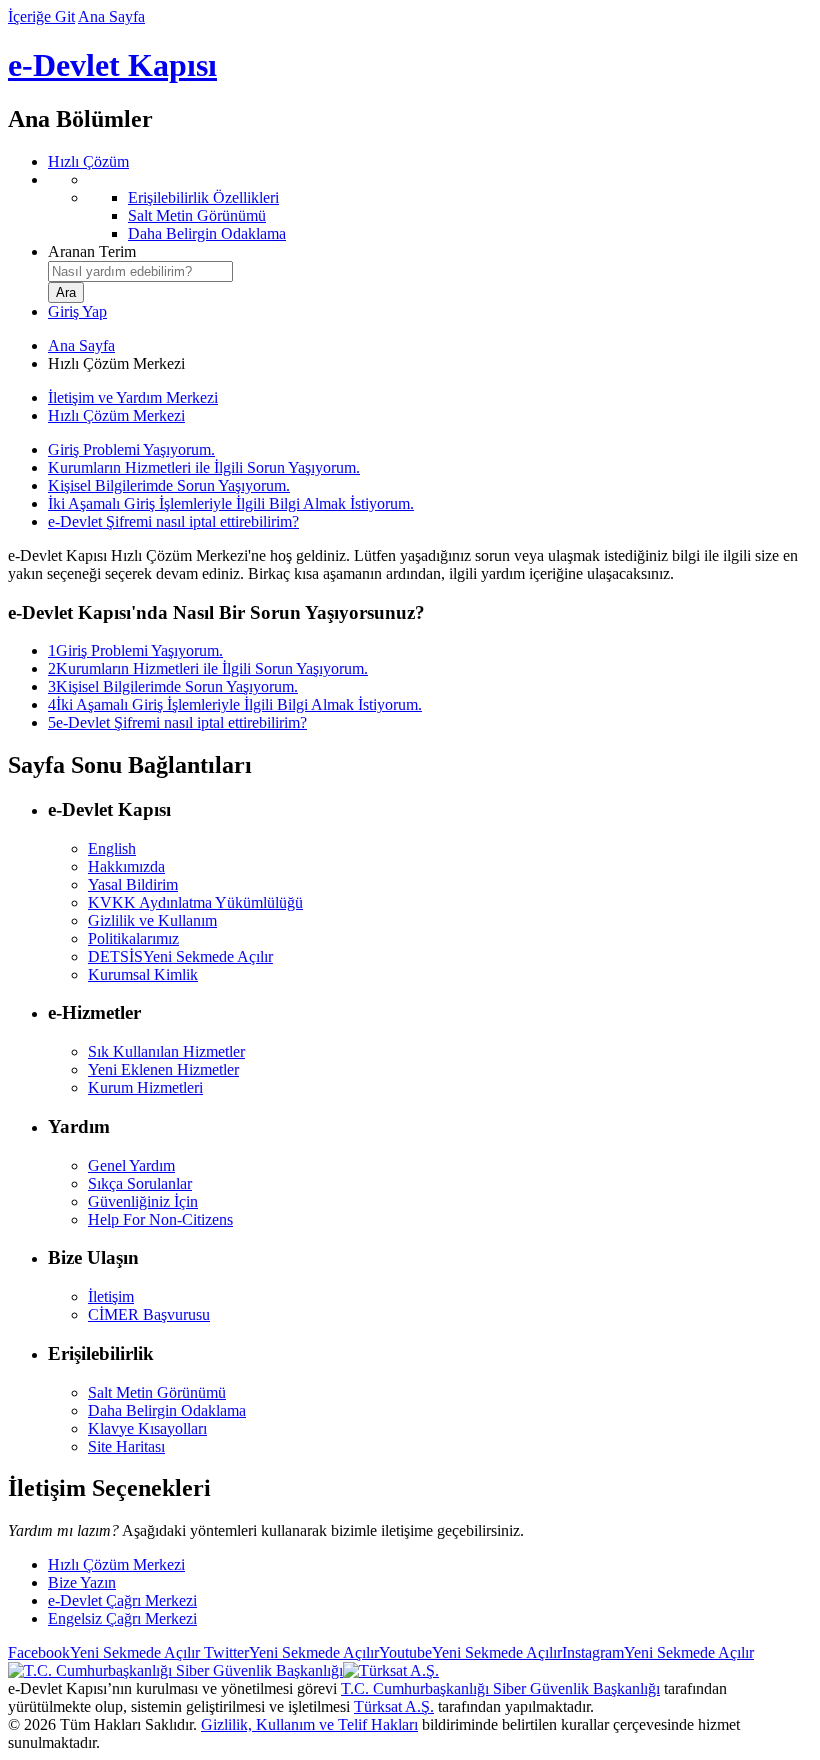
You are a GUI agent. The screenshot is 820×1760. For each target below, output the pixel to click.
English (112, 848)
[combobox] (140, 271)
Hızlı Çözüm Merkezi (116, 415)
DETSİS (180, 956)
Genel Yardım (131, 1165)
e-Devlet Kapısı (112, 65)
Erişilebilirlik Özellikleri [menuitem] (203, 197)
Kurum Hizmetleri (145, 1087)
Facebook (104, 1652)
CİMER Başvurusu (149, 1314)
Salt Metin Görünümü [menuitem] (197, 215)
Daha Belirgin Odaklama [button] (167, 1410)
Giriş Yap (77, 311)
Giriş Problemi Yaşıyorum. (131, 449)
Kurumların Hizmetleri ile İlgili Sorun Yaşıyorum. (204, 467)
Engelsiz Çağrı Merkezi (122, 1618)
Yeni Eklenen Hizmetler (163, 1069)
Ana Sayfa (111, 16)
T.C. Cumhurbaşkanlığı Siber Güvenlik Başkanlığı (500, 1688)
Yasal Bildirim (133, 884)
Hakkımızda (126, 866)
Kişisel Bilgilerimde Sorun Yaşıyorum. (169, 485)
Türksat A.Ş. (394, 1706)
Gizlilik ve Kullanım (152, 920)
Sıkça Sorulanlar (140, 1183)
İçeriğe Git (41, 16)
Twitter (289, 1652)
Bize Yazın (82, 1582)
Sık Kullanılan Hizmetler (166, 1051)
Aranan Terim (92, 251)
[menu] (430, 207)
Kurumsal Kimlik (143, 974)
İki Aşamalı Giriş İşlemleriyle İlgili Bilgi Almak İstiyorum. (231, 503)
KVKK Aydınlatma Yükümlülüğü (195, 902)
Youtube (470, 1652)
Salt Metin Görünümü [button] (157, 1392)
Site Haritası (126, 1446)
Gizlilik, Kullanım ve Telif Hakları (309, 1724)
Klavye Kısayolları (147, 1428)
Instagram (658, 1652)
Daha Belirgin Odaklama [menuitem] (207, 233)
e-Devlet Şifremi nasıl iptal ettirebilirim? (173, 521)
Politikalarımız (133, 938)
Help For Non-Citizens (160, 1219)
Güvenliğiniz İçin (143, 1201)
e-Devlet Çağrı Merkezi (122, 1600)
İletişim (111, 1296)
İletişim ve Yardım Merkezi (133, 397)
